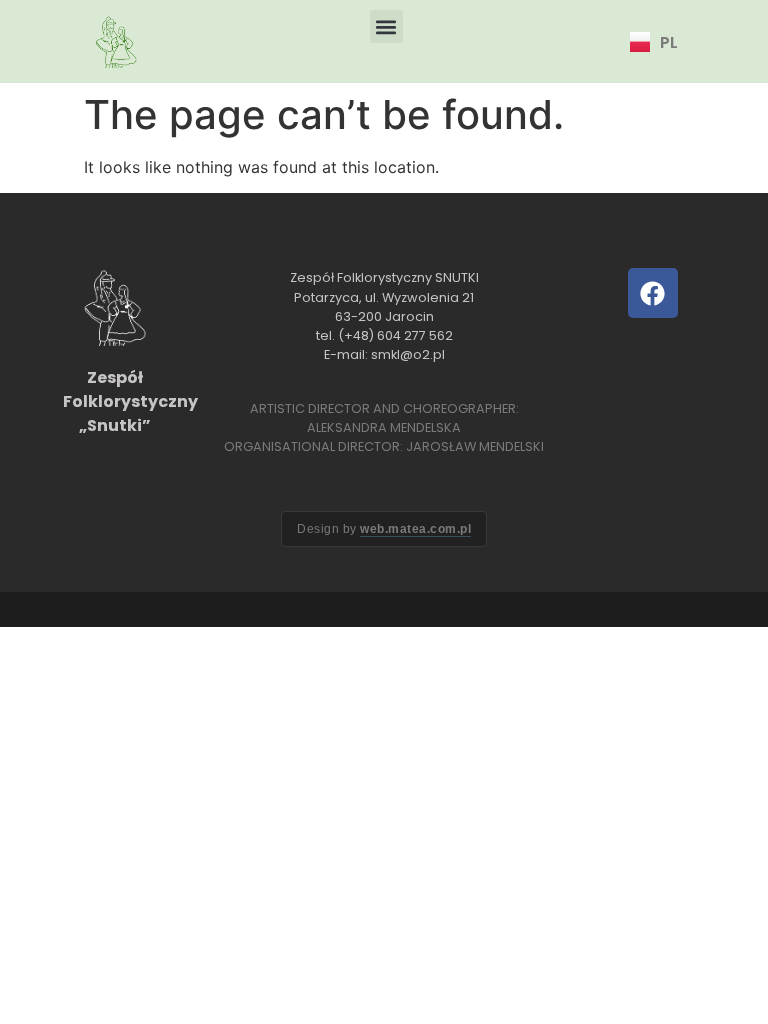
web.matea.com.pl (415, 529)
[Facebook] (653, 293)
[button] (386, 26)
